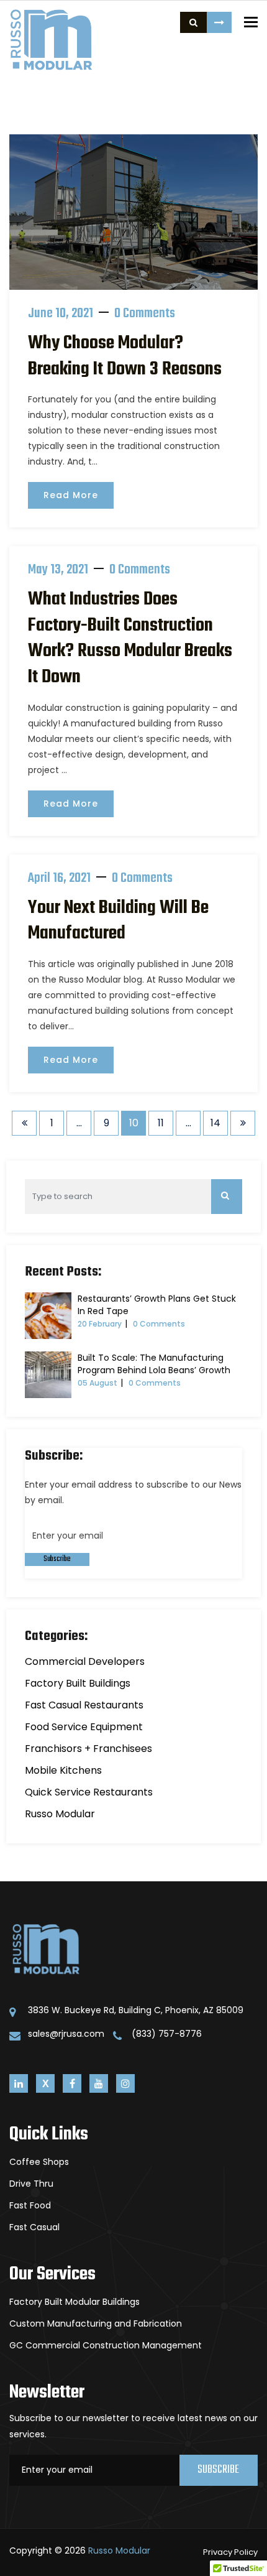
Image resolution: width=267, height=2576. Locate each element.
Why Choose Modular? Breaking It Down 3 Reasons (125, 356)
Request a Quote (219, 22)
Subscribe (57, 1559)
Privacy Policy (230, 2552)
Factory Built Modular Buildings (75, 2302)
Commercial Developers (85, 1661)
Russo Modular (60, 1814)
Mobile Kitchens (63, 1770)
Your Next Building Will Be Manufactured (118, 921)
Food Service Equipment (84, 1727)
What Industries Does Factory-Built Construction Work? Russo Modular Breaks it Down (130, 638)
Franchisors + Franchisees (88, 1749)
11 (161, 1123)
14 (215, 1123)
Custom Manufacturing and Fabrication (96, 2323)
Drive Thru (31, 2184)
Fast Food (30, 2205)
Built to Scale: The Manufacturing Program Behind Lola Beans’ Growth (154, 1364)
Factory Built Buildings (78, 1683)
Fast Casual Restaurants (84, 1705)
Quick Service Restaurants (89, 1792)
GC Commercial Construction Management (106, 2345)
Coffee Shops (39, 2162)
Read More (71, 495)
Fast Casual (34, 2227)
